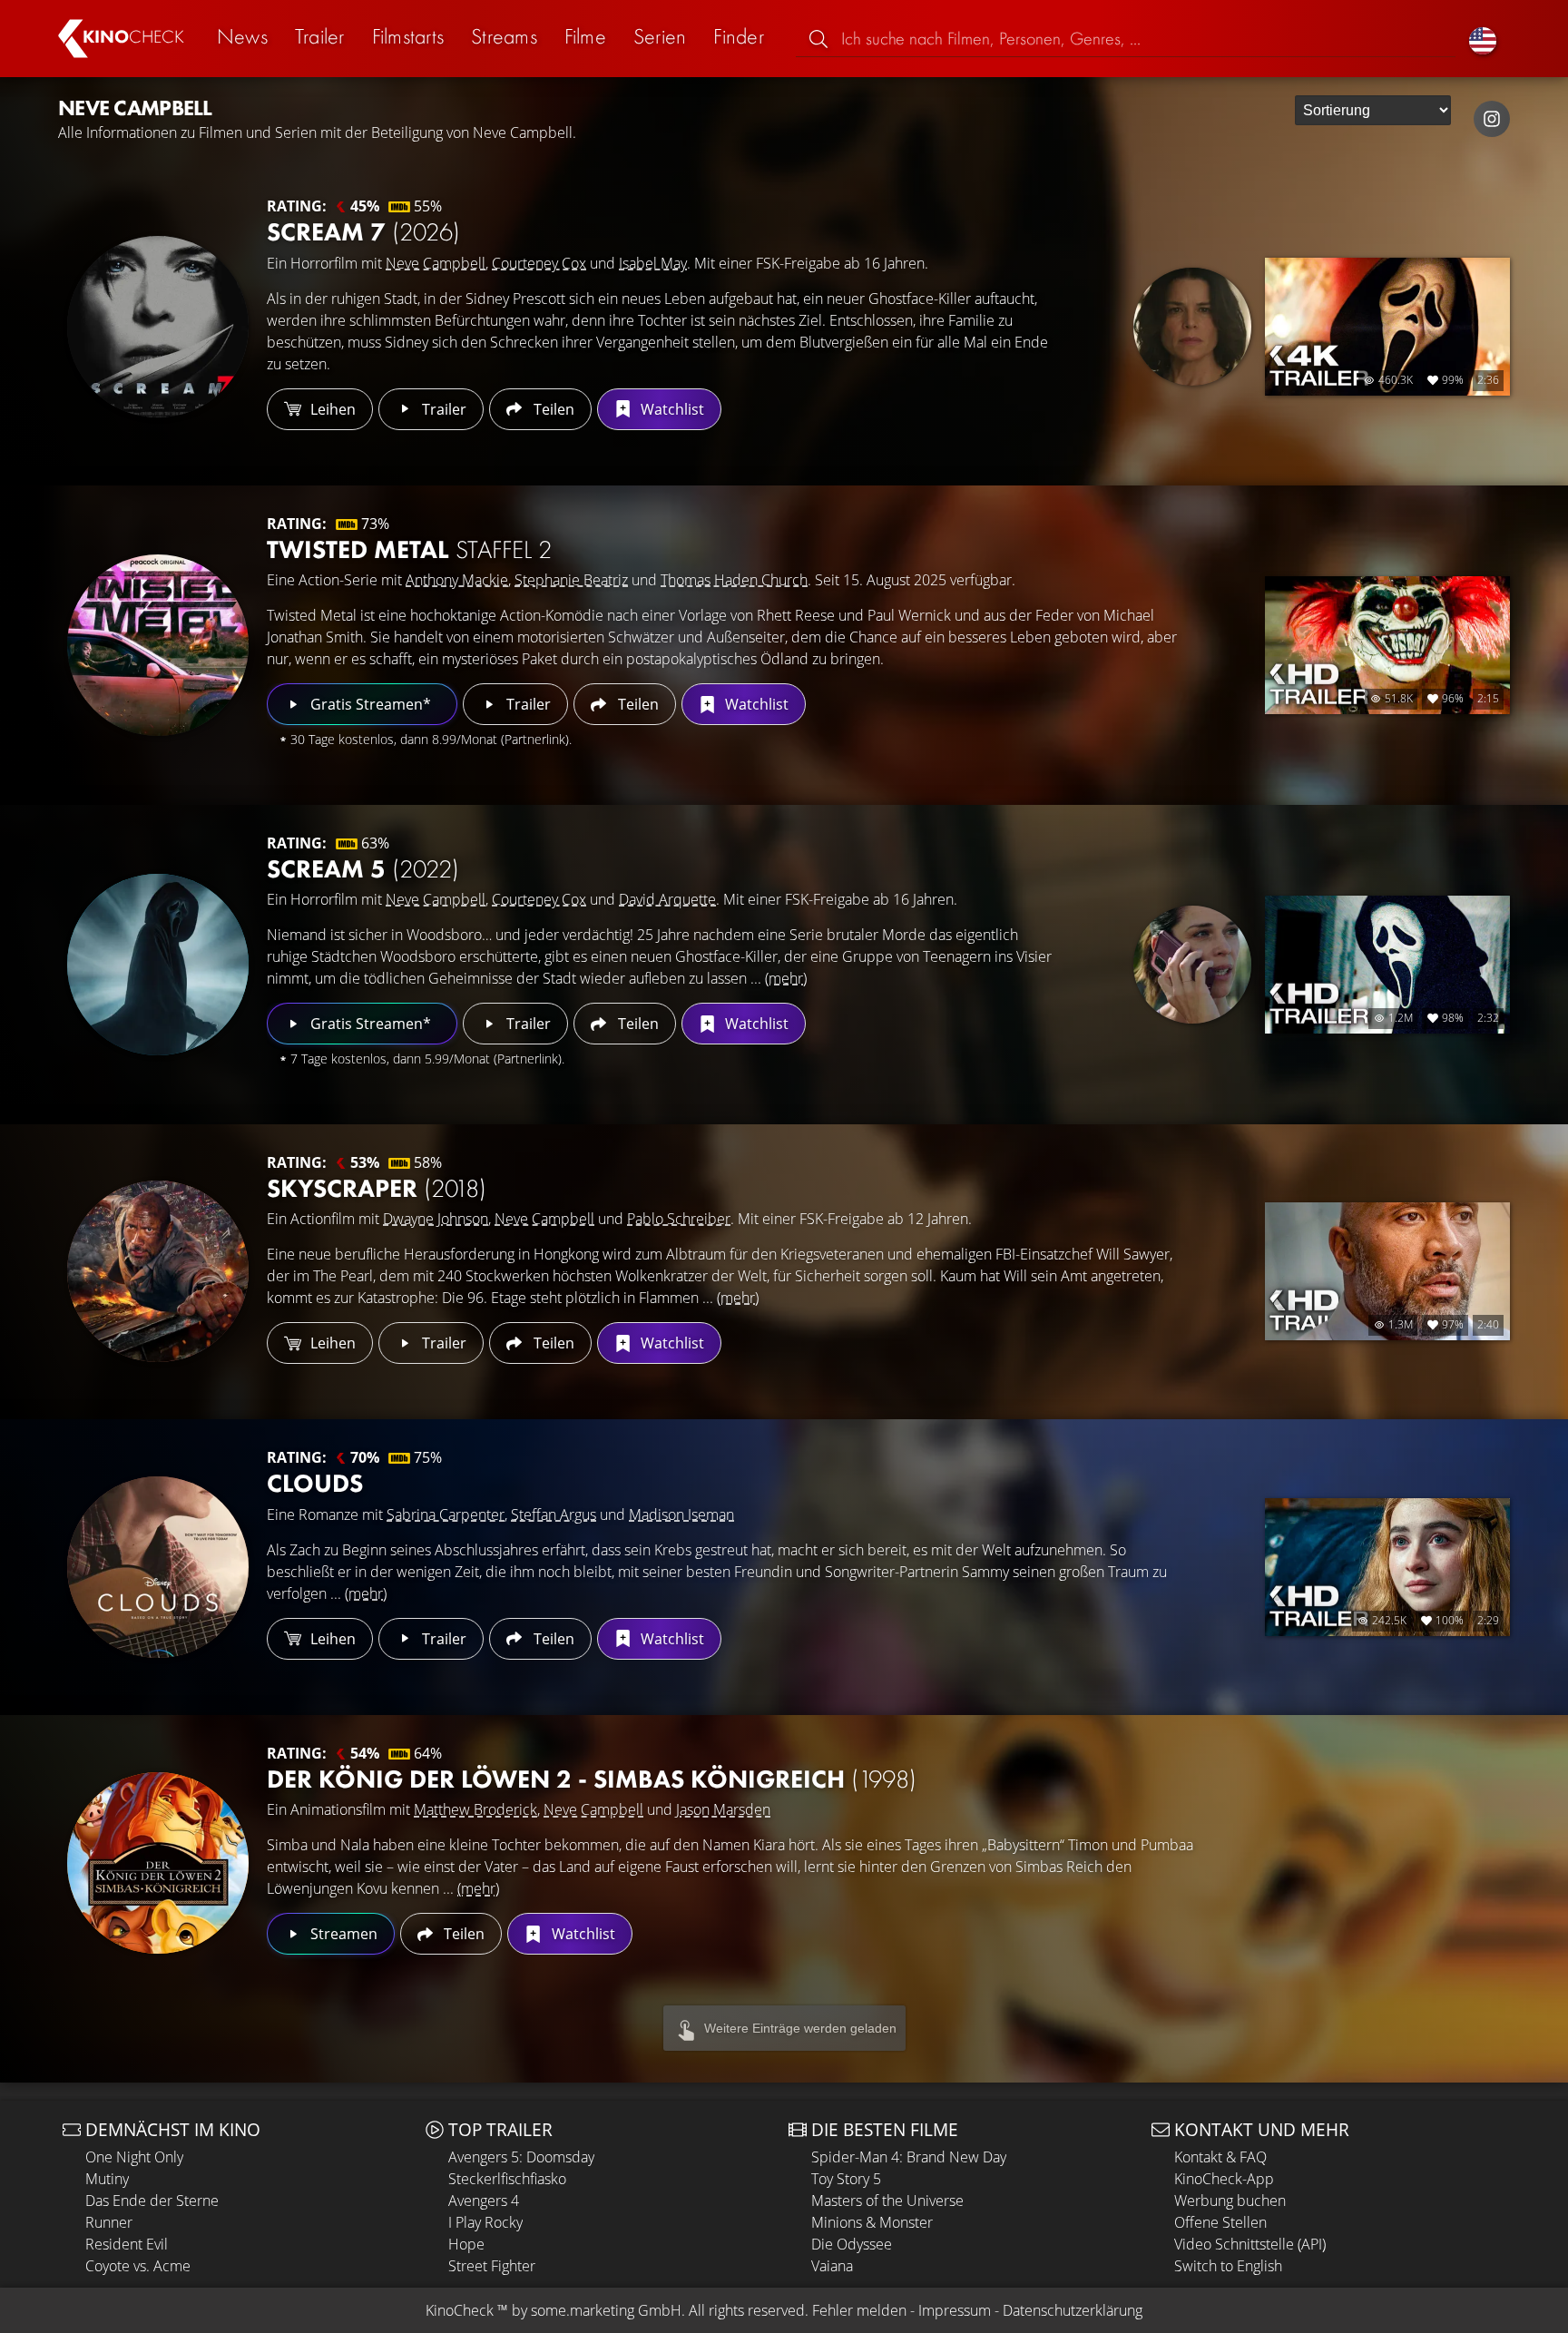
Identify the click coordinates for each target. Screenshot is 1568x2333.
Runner (109, 2222)
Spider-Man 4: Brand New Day (909, 2157)
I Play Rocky (485, 2222)
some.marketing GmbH (606, 2310)
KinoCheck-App (1224, 2179)
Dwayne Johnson (436, 1219)
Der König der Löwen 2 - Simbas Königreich (592, 1779)
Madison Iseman (681, 1514)
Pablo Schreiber (679, 1219)
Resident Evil (127, 2244)
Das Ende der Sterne (152, 2201)
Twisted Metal (409, 549)
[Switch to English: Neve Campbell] (1483, 39)
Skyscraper (377, 1188)
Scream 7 (363, 232)
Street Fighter (492, 2266)
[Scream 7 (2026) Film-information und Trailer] (158, 327)
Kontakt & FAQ (1220, 2157)
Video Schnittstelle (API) (1250, 2244)
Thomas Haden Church (734, 580)
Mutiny (107, 2179)
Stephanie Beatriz (571, 580)
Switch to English (1228, 2266)
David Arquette (667, 899)
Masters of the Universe (887, 2201)
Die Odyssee (852, 2244)
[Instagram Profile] (1492, 119)
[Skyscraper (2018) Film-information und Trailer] (158, 1271)
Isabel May (653, 263)
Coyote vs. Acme (138, 2266)
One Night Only (134, 2157)
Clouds (315, 1483)
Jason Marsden (723, 1809)
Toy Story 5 (846, 2179)
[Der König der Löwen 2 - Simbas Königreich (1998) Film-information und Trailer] (158, 1863)
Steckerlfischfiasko (507, 2179)
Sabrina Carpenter (446, 1514)
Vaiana (832, 2266)
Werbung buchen (1230, 2201)
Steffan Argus (554, 1514)
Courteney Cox (539, 263)
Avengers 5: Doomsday (521, 2157)
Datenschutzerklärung (1073, 2310)
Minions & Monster (872, 2222)
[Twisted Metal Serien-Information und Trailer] (158, 645)
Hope (466, 2244)
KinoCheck (460, 2310)
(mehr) (786, 978)
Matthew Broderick (475, 1809)
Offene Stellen (1220, 2222)
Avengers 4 (484, 2201)
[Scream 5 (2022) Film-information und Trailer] (158, 965)
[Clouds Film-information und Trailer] (158, 1567)
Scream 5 (363, 869)
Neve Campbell (436, 263)
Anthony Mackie (457, 580)
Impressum (955, 2310)
